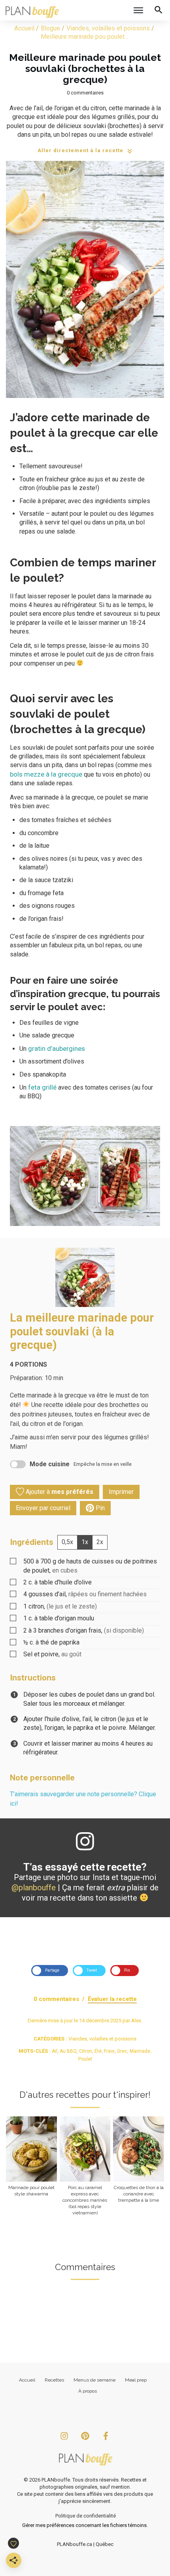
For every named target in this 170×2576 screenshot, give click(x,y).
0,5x (67, 1542)
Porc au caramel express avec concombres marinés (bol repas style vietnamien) (85, 2166)
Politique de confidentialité (86, 2516)
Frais (109, 2051)
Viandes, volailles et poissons (102, 2039)
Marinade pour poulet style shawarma (31, 2166)
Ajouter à (59, 1492)
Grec (122, 2051)
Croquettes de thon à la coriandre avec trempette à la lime (139, 2166)
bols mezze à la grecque (46, 774)
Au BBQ (68, 2051)
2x (100, 1542)
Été (98, 2051)
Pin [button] (99, 1508)
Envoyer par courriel (43, 1508)
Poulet (85, 2059)
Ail (55, 2051)
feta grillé (42, 1087)
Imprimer (121, 1492)
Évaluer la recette (112, 1999)
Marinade (140, 2051)
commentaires (87, 93)
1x (85, 1542)
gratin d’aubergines (57, 1049)
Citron (86, 2051)
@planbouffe (34, 1888)
